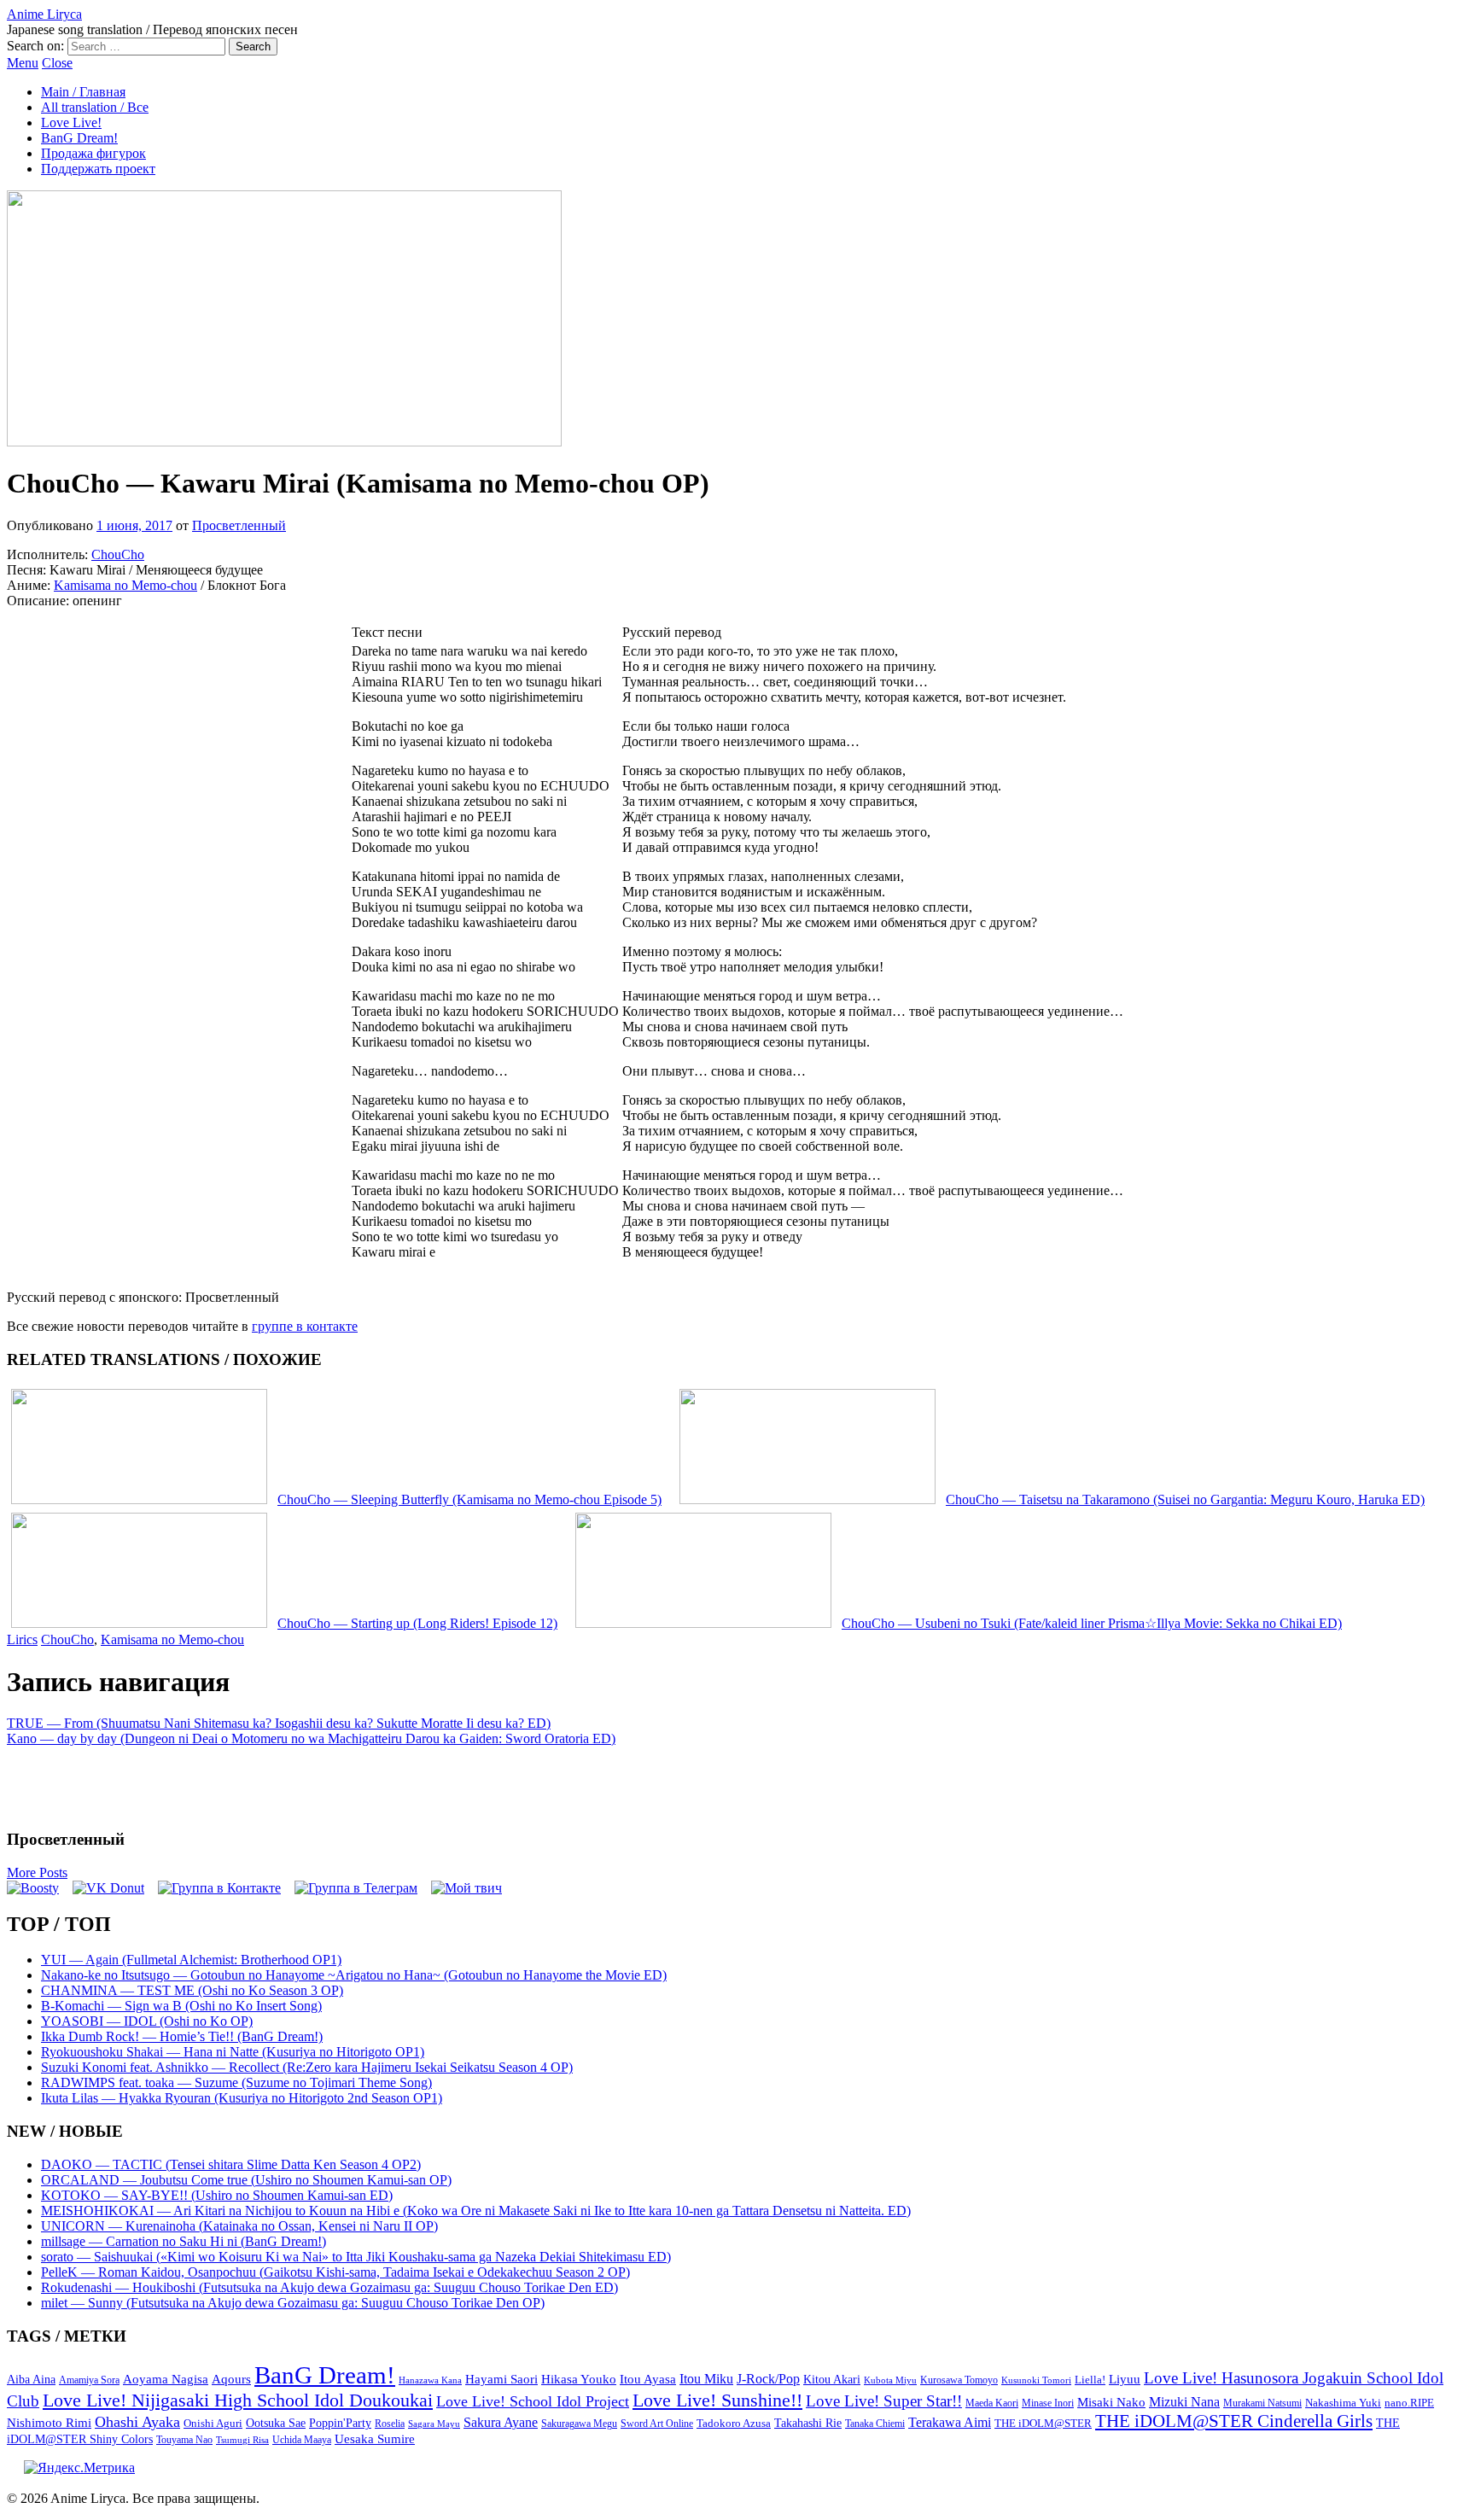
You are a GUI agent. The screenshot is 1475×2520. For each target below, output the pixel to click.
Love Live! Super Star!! (884, 2401)
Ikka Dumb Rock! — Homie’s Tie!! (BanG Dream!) (182, 2036)
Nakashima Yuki (1343, 2403)
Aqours (231, 2379)
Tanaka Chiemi (875, 2424)
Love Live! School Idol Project (533, 2401)
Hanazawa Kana (430, 2380)
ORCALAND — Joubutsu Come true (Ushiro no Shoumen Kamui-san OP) (246, 2180)
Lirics (22, 1639)
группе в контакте (305, 1326)
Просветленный (239, 525)
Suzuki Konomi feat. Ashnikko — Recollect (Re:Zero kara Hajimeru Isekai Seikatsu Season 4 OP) (307, 2067)
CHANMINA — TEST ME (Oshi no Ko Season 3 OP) (192, 1990)
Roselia (390, 2424)
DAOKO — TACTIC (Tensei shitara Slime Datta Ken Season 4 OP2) (231, 2164)
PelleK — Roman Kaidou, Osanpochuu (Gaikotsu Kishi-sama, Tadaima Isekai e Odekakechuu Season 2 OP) (335, 2272)
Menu (23, 63)
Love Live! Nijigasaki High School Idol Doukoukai (238, 2400)
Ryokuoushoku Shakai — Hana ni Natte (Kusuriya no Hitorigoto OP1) (233, 2052)
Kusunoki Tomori (1036, 2380)
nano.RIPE (1409, 2403)
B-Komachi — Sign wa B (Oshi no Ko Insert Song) (181, 2006)
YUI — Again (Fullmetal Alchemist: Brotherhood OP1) (191, 1960)
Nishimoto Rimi (49, 2423)
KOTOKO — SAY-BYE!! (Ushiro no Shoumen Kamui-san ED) (217, 2195)
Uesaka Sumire (375, 2438)
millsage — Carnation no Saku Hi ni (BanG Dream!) (184, 2241)
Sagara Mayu (434, 2424)
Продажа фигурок (93, 153)
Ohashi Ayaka (137, 2422)
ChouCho (118, 554)
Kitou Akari (832, 2379)
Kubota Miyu (890, 2380)
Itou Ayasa (648, 2379)
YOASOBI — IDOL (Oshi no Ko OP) (147, 2021)
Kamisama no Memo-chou (125, 585)
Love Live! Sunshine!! (717, 2400)
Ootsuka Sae (276, 2423)
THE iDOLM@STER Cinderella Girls (1234, 2421)
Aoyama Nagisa (166, 2379)
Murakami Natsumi (1262, 2403)
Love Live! (71, 122)
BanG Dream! (79, 138)
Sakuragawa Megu (579, 2424)
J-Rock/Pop (768, 2379)
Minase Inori (1048, 2403)
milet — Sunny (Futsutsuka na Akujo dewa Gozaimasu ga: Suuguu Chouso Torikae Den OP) (293, 2303)
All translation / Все (95, 107)
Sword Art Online (657, 2424)
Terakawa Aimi (950, 2422)
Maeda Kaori (992, 2403)
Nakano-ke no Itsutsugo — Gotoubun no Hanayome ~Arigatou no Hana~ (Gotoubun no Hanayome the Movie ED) (354, 1975)
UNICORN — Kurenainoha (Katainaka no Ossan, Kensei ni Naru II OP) (239, 2226)
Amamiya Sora (89, 2380)
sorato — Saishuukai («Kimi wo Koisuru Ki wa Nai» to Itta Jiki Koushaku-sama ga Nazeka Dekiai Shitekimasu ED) (356, 2257)
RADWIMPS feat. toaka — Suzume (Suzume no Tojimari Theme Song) (236, 2082)
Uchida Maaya (302, 2440)
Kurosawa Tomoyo (959, 2380)
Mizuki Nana (1184, 2402)
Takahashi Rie (808, 2423)
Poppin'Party (340, 2423)
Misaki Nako (1111, 2402)
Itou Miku (706, 2379)
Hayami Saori (501, 2379)
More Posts (37, 1872)
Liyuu (1125, 2379)
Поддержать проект (98, 169)
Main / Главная (83, 92)
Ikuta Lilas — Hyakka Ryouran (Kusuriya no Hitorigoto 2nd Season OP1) (242, 2098)
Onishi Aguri (213, 2423)
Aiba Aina (31, 2380)
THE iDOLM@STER (1043, 2423)
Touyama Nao (184, 2440)
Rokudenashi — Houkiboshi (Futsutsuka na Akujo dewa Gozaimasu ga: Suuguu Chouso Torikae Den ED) (329, 2287)
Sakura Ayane (501, 2422)
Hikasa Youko (579, 2379)
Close (57, 63)
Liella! (1090, 2380)
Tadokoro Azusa (734, 2424)
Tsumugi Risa (242, 2440)
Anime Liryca (44, 14)
